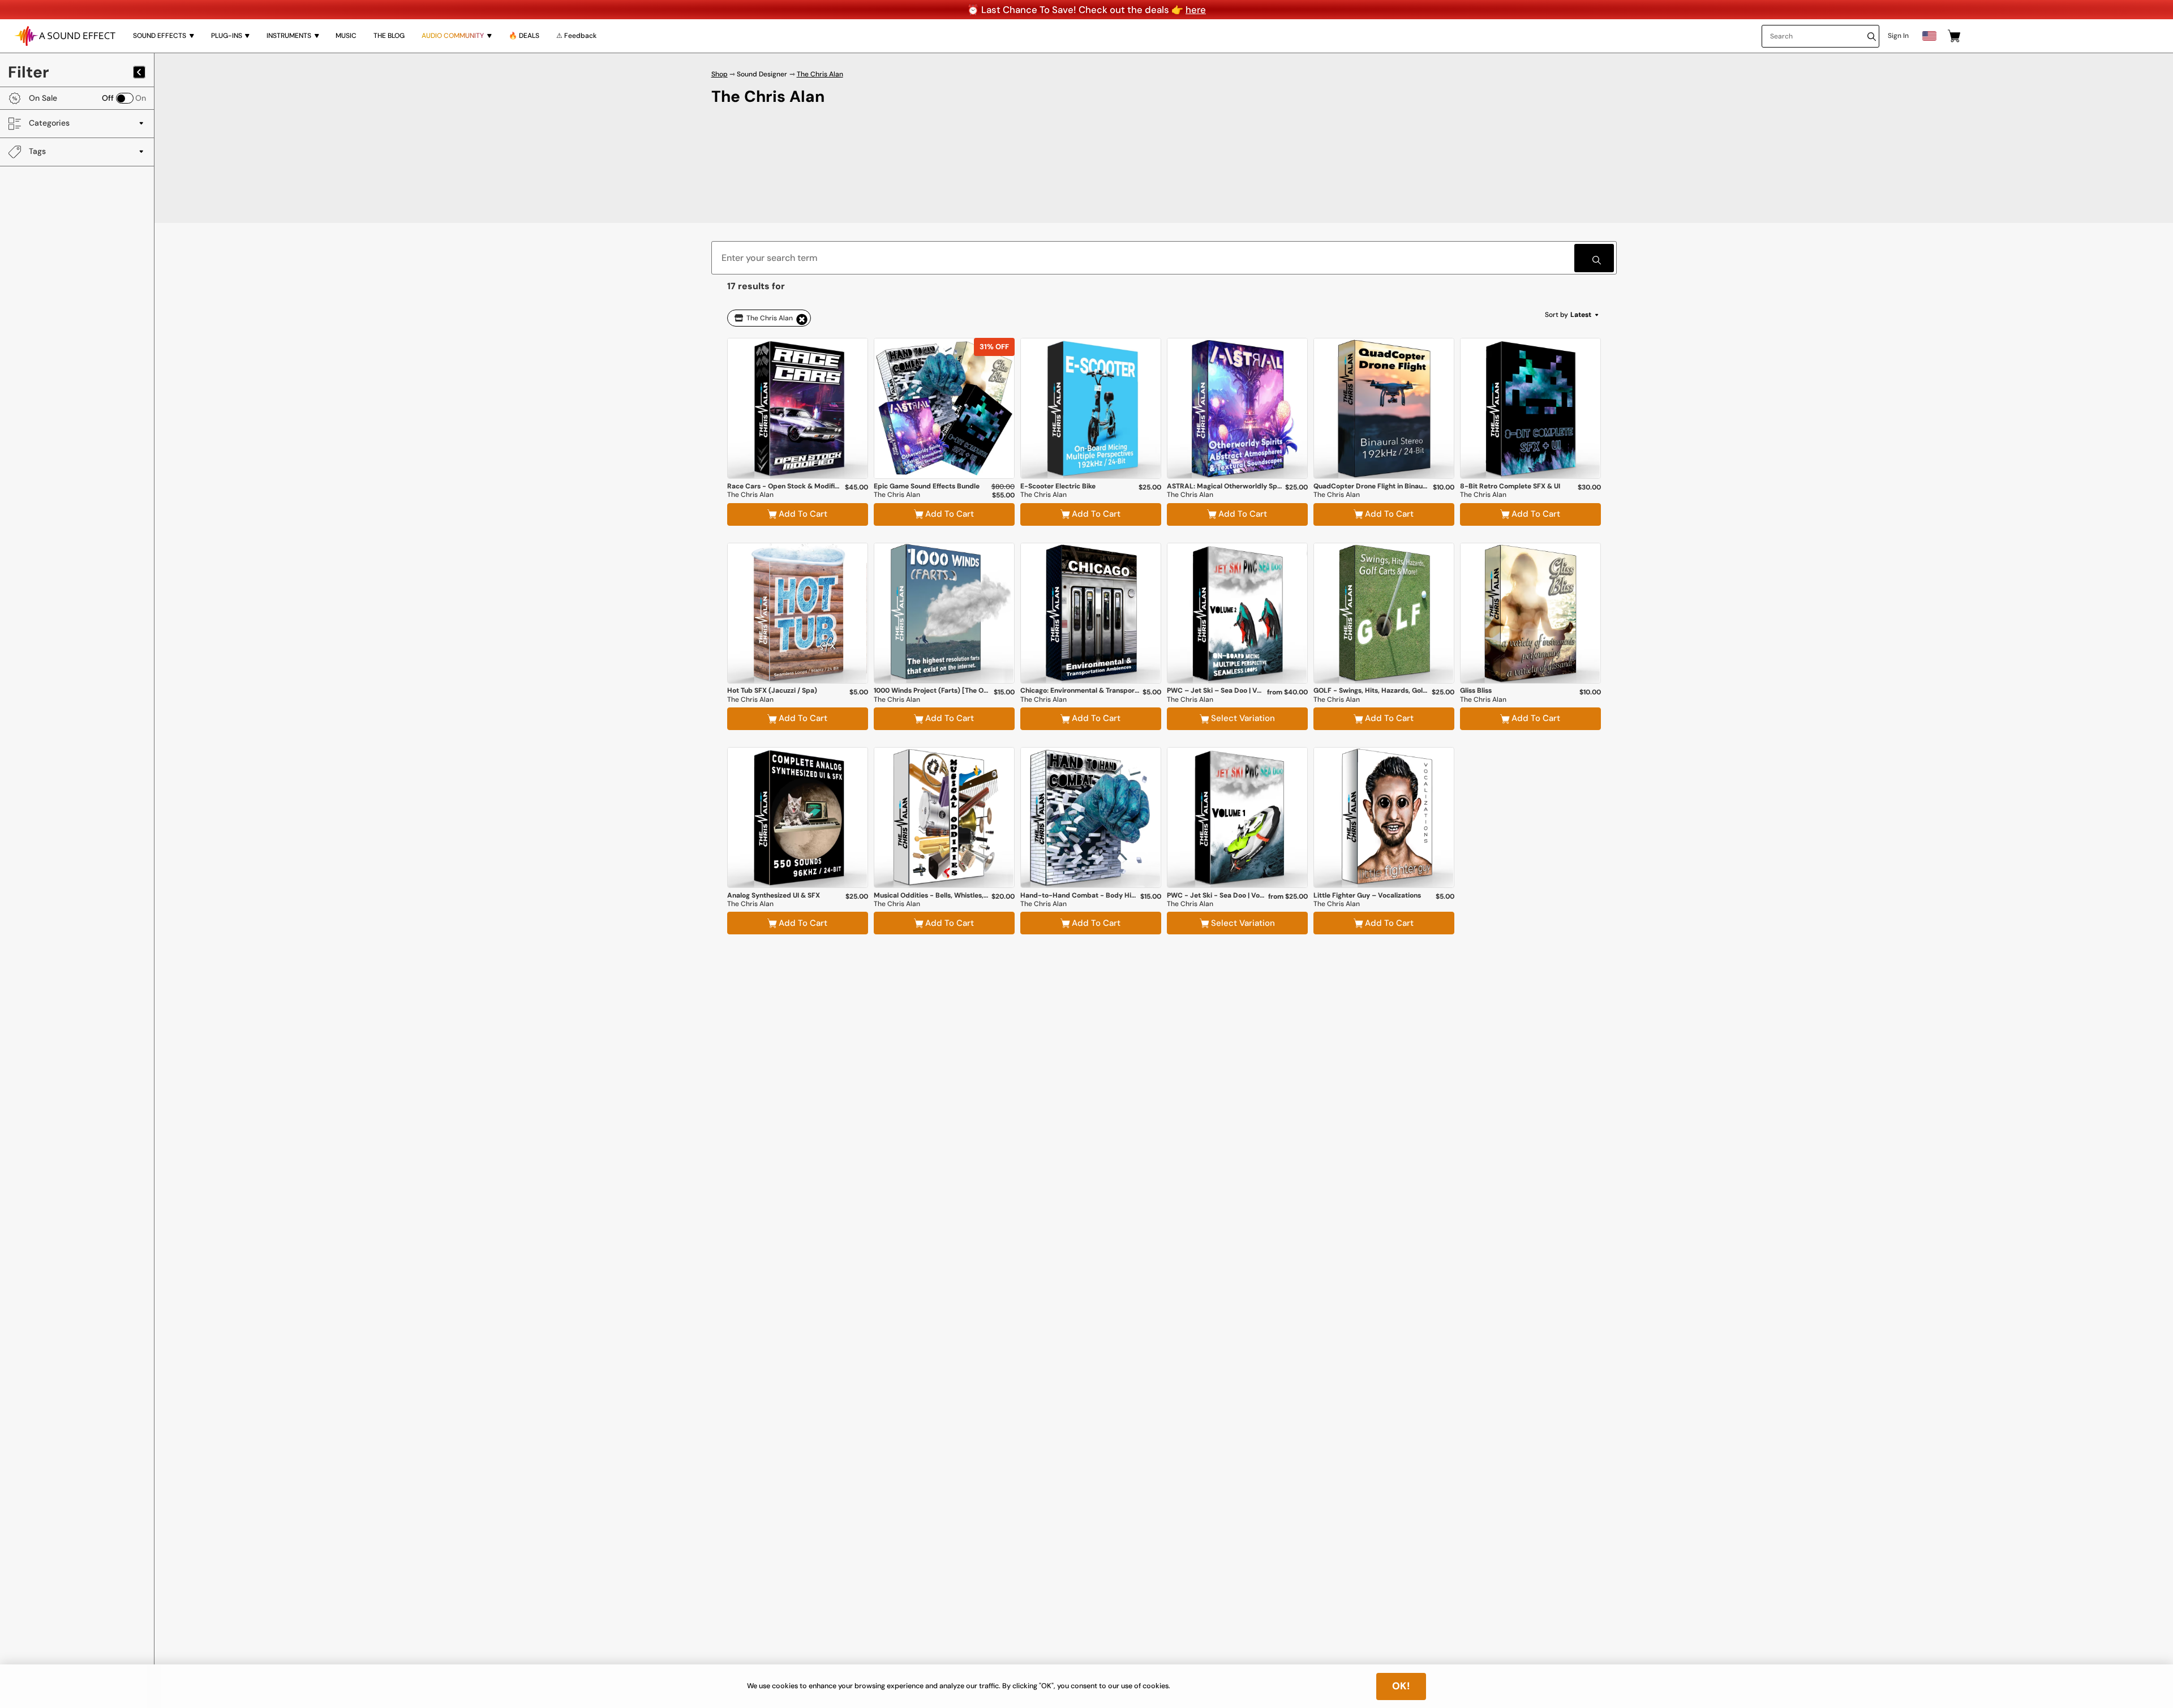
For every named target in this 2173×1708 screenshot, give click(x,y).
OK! (1401, 1686)
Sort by (1568, 315)
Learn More (798, 449)
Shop (720, 74)
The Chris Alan (820, 74)
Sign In (1898, 36)
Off (108, 98)
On (141, 98)
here (1196, 10)
